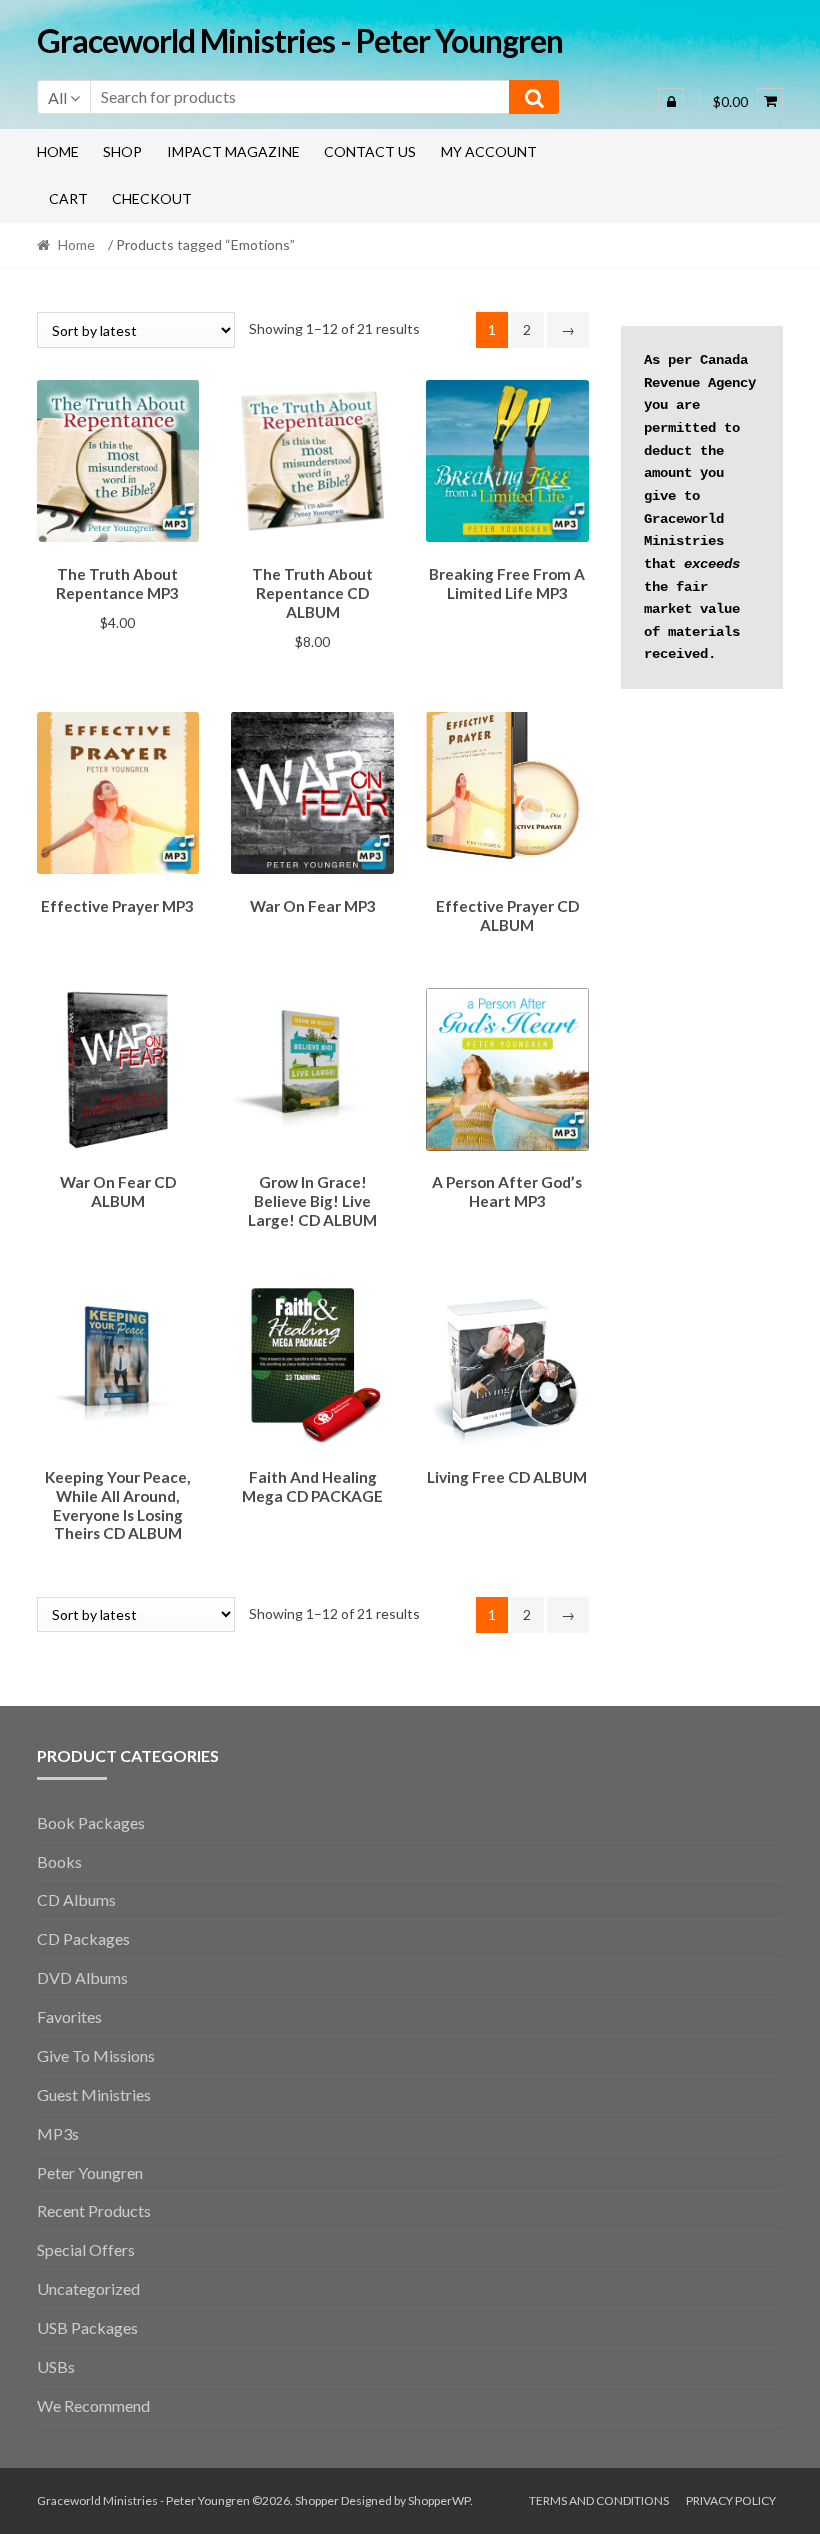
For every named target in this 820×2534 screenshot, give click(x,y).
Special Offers (86, 2249)
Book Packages (91, 1822)
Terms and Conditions (599, 2500)
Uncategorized (88, 2288)
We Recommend (93, 2405)
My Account (489, 151)
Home (58, 151)
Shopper (317, 2500)
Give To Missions (96, 2055)
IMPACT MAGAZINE (233, 151)
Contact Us (370, 151)
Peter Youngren (90, 2172)
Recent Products (94, 2210)
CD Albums (76, 1899)
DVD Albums (82, 1977)
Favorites (69, 2016)
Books (59, 1861)
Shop (122, 151)
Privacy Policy (731, 2500)
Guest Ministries (94, 2094)
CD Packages (83, 1938)
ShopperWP (439, 2500)
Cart (68, 198)
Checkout (152, 198)
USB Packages (87, 2327)
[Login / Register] (671, 101)
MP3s (58, 2133)
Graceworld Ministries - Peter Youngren (300, 40)
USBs (56, 2366)
